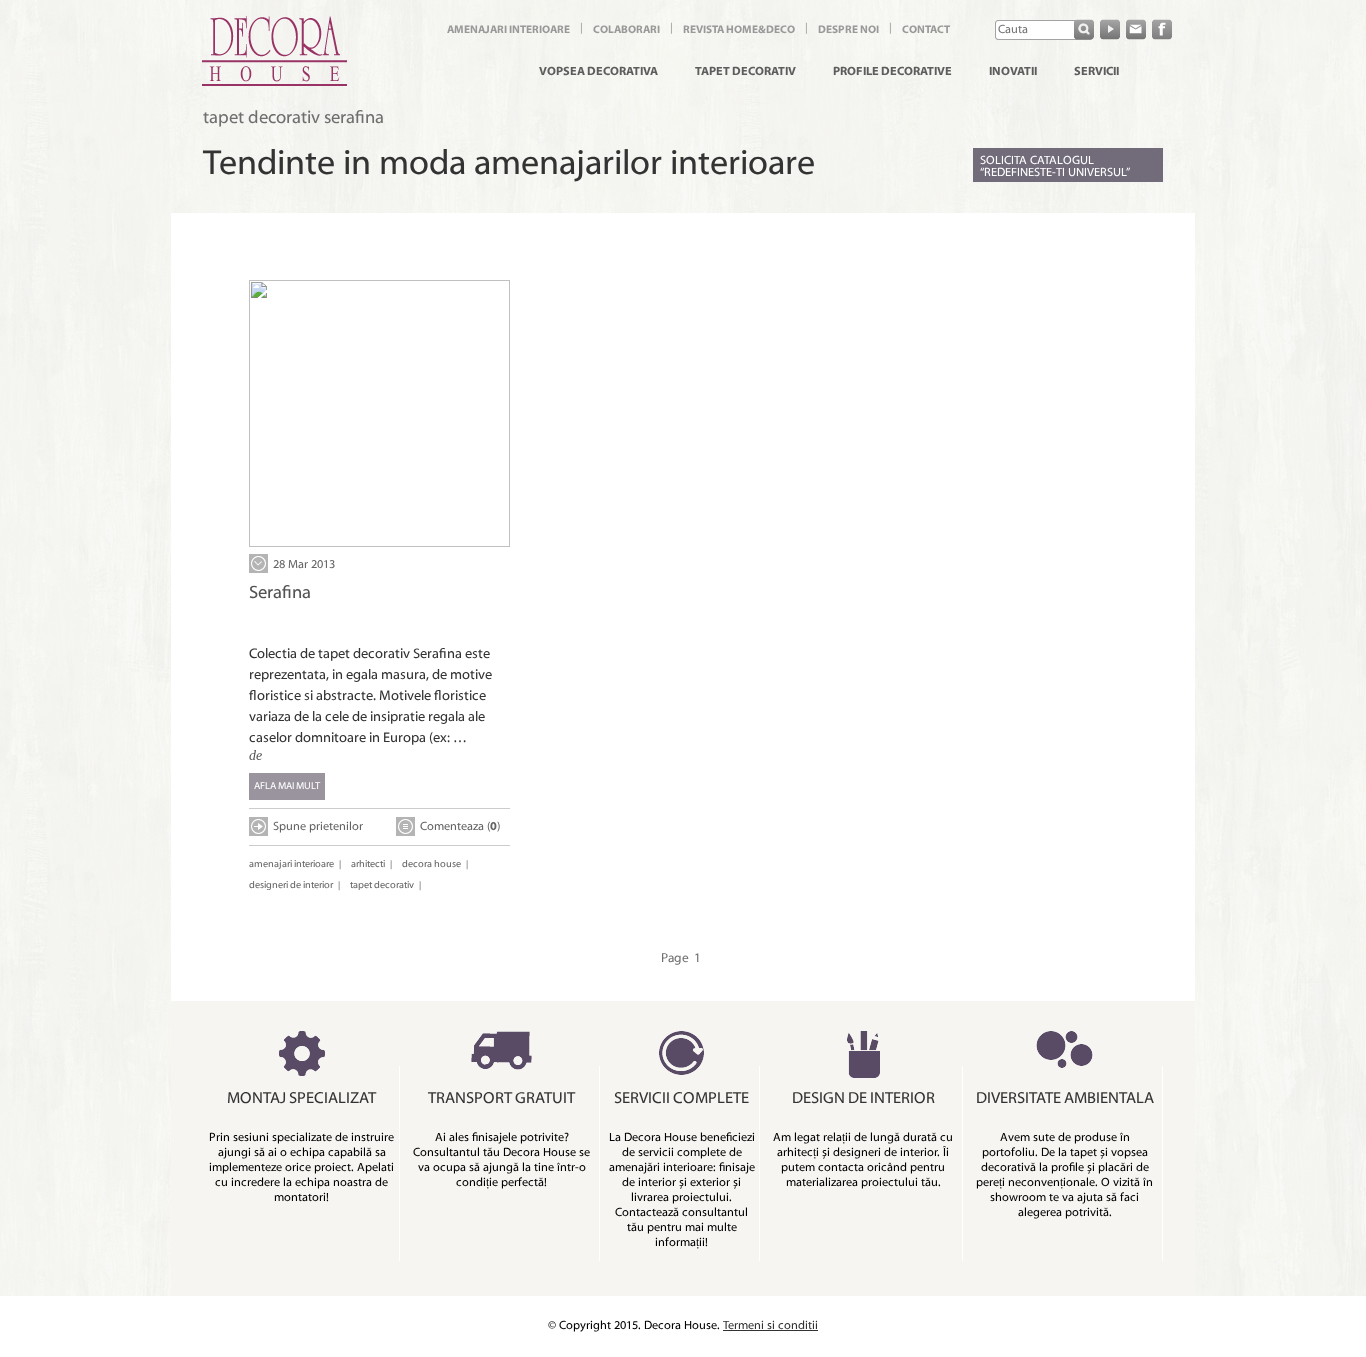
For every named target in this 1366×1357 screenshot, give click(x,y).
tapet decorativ (382, 885)
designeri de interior (291, 885)
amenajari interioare (291, 864)
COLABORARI (626, 30)
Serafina (280, 594)
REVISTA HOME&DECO (739, 30)
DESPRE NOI (848, 30)
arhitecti (368, 864)
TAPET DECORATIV (745, 72)
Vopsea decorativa (598, 72)
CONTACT (926, 30)
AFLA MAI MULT (287, 786)
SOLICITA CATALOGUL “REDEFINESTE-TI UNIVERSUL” (1055, 167)
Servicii (1096, 72)
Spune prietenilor (318, 827)
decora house (431, 864)
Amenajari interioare (508, 30)
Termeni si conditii (770, 1326)
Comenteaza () (460, 827)
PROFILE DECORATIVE (892, 72)
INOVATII (1013, 72)
